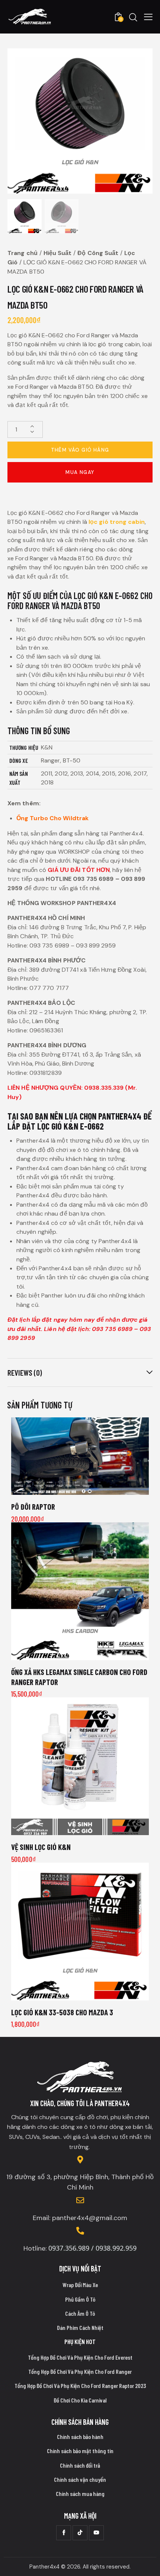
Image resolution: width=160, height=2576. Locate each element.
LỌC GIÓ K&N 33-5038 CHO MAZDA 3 (62, 2012)
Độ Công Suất (98, 253)
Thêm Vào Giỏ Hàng (80, 450)
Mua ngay (80, 472)
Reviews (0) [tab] (25, 1373)
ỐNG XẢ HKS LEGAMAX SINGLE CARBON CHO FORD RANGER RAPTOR (79, 1677)
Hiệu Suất (58, 253)
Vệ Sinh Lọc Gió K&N (41, 1847)
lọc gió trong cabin (117, 522)
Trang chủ (23, 253)
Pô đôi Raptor (33, 1507)
